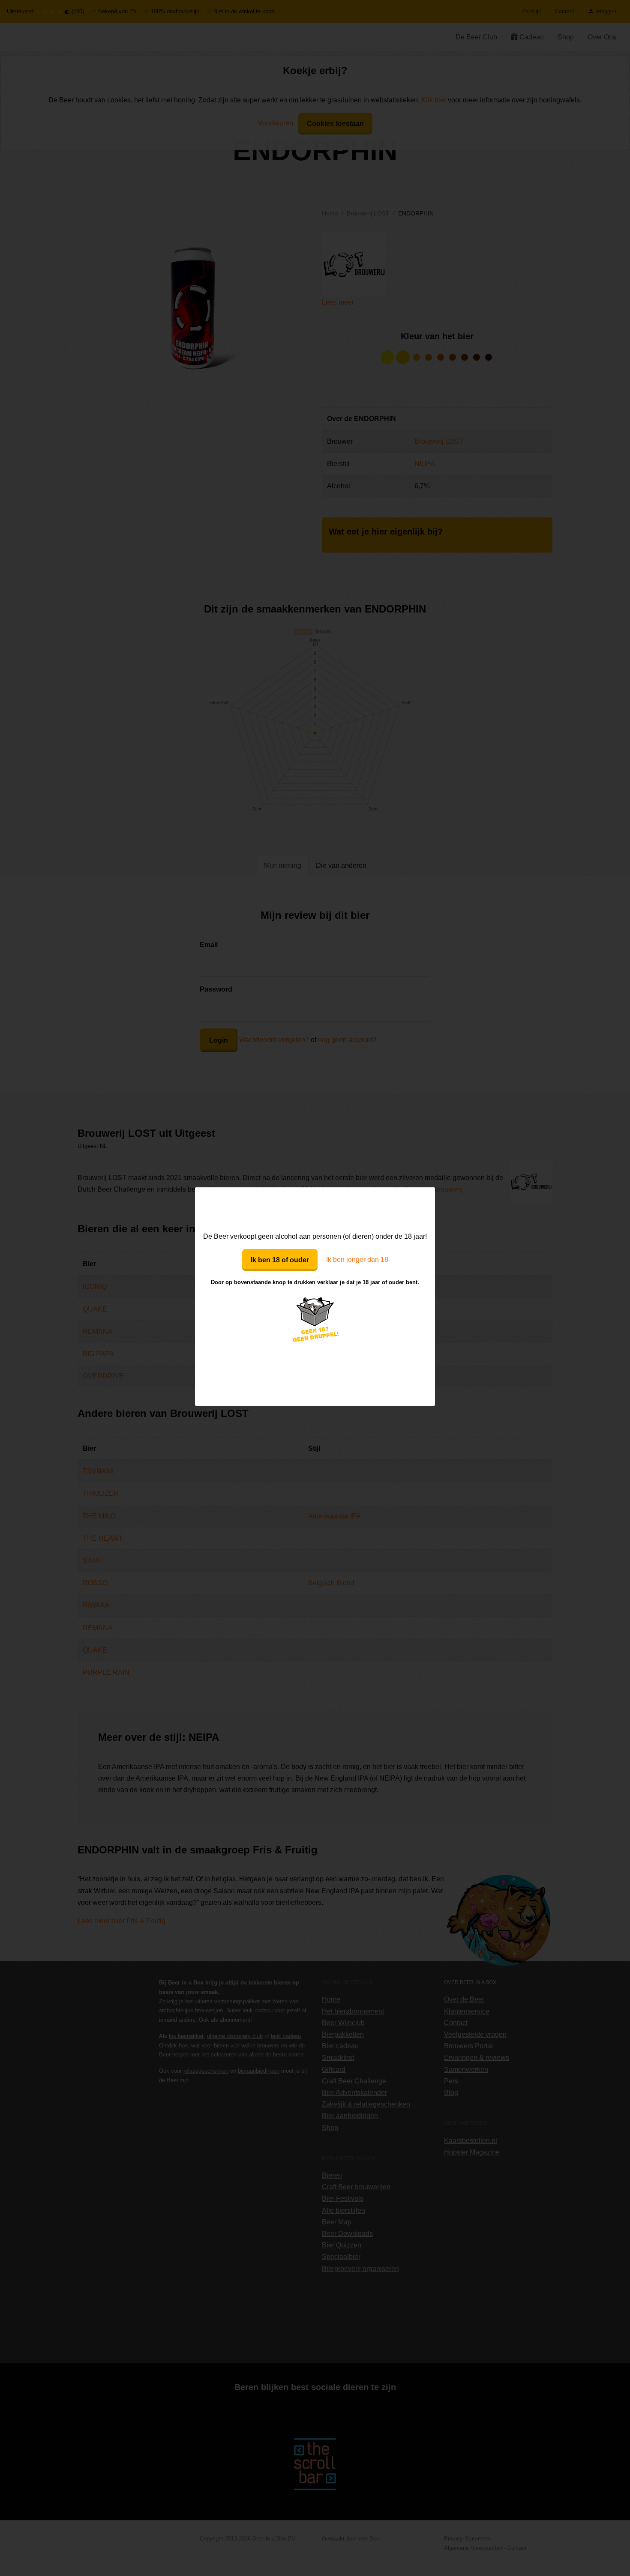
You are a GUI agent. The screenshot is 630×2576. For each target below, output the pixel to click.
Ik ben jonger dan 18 (357, 1260)
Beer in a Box (315, 1209)
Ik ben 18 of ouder (280, 1260)
